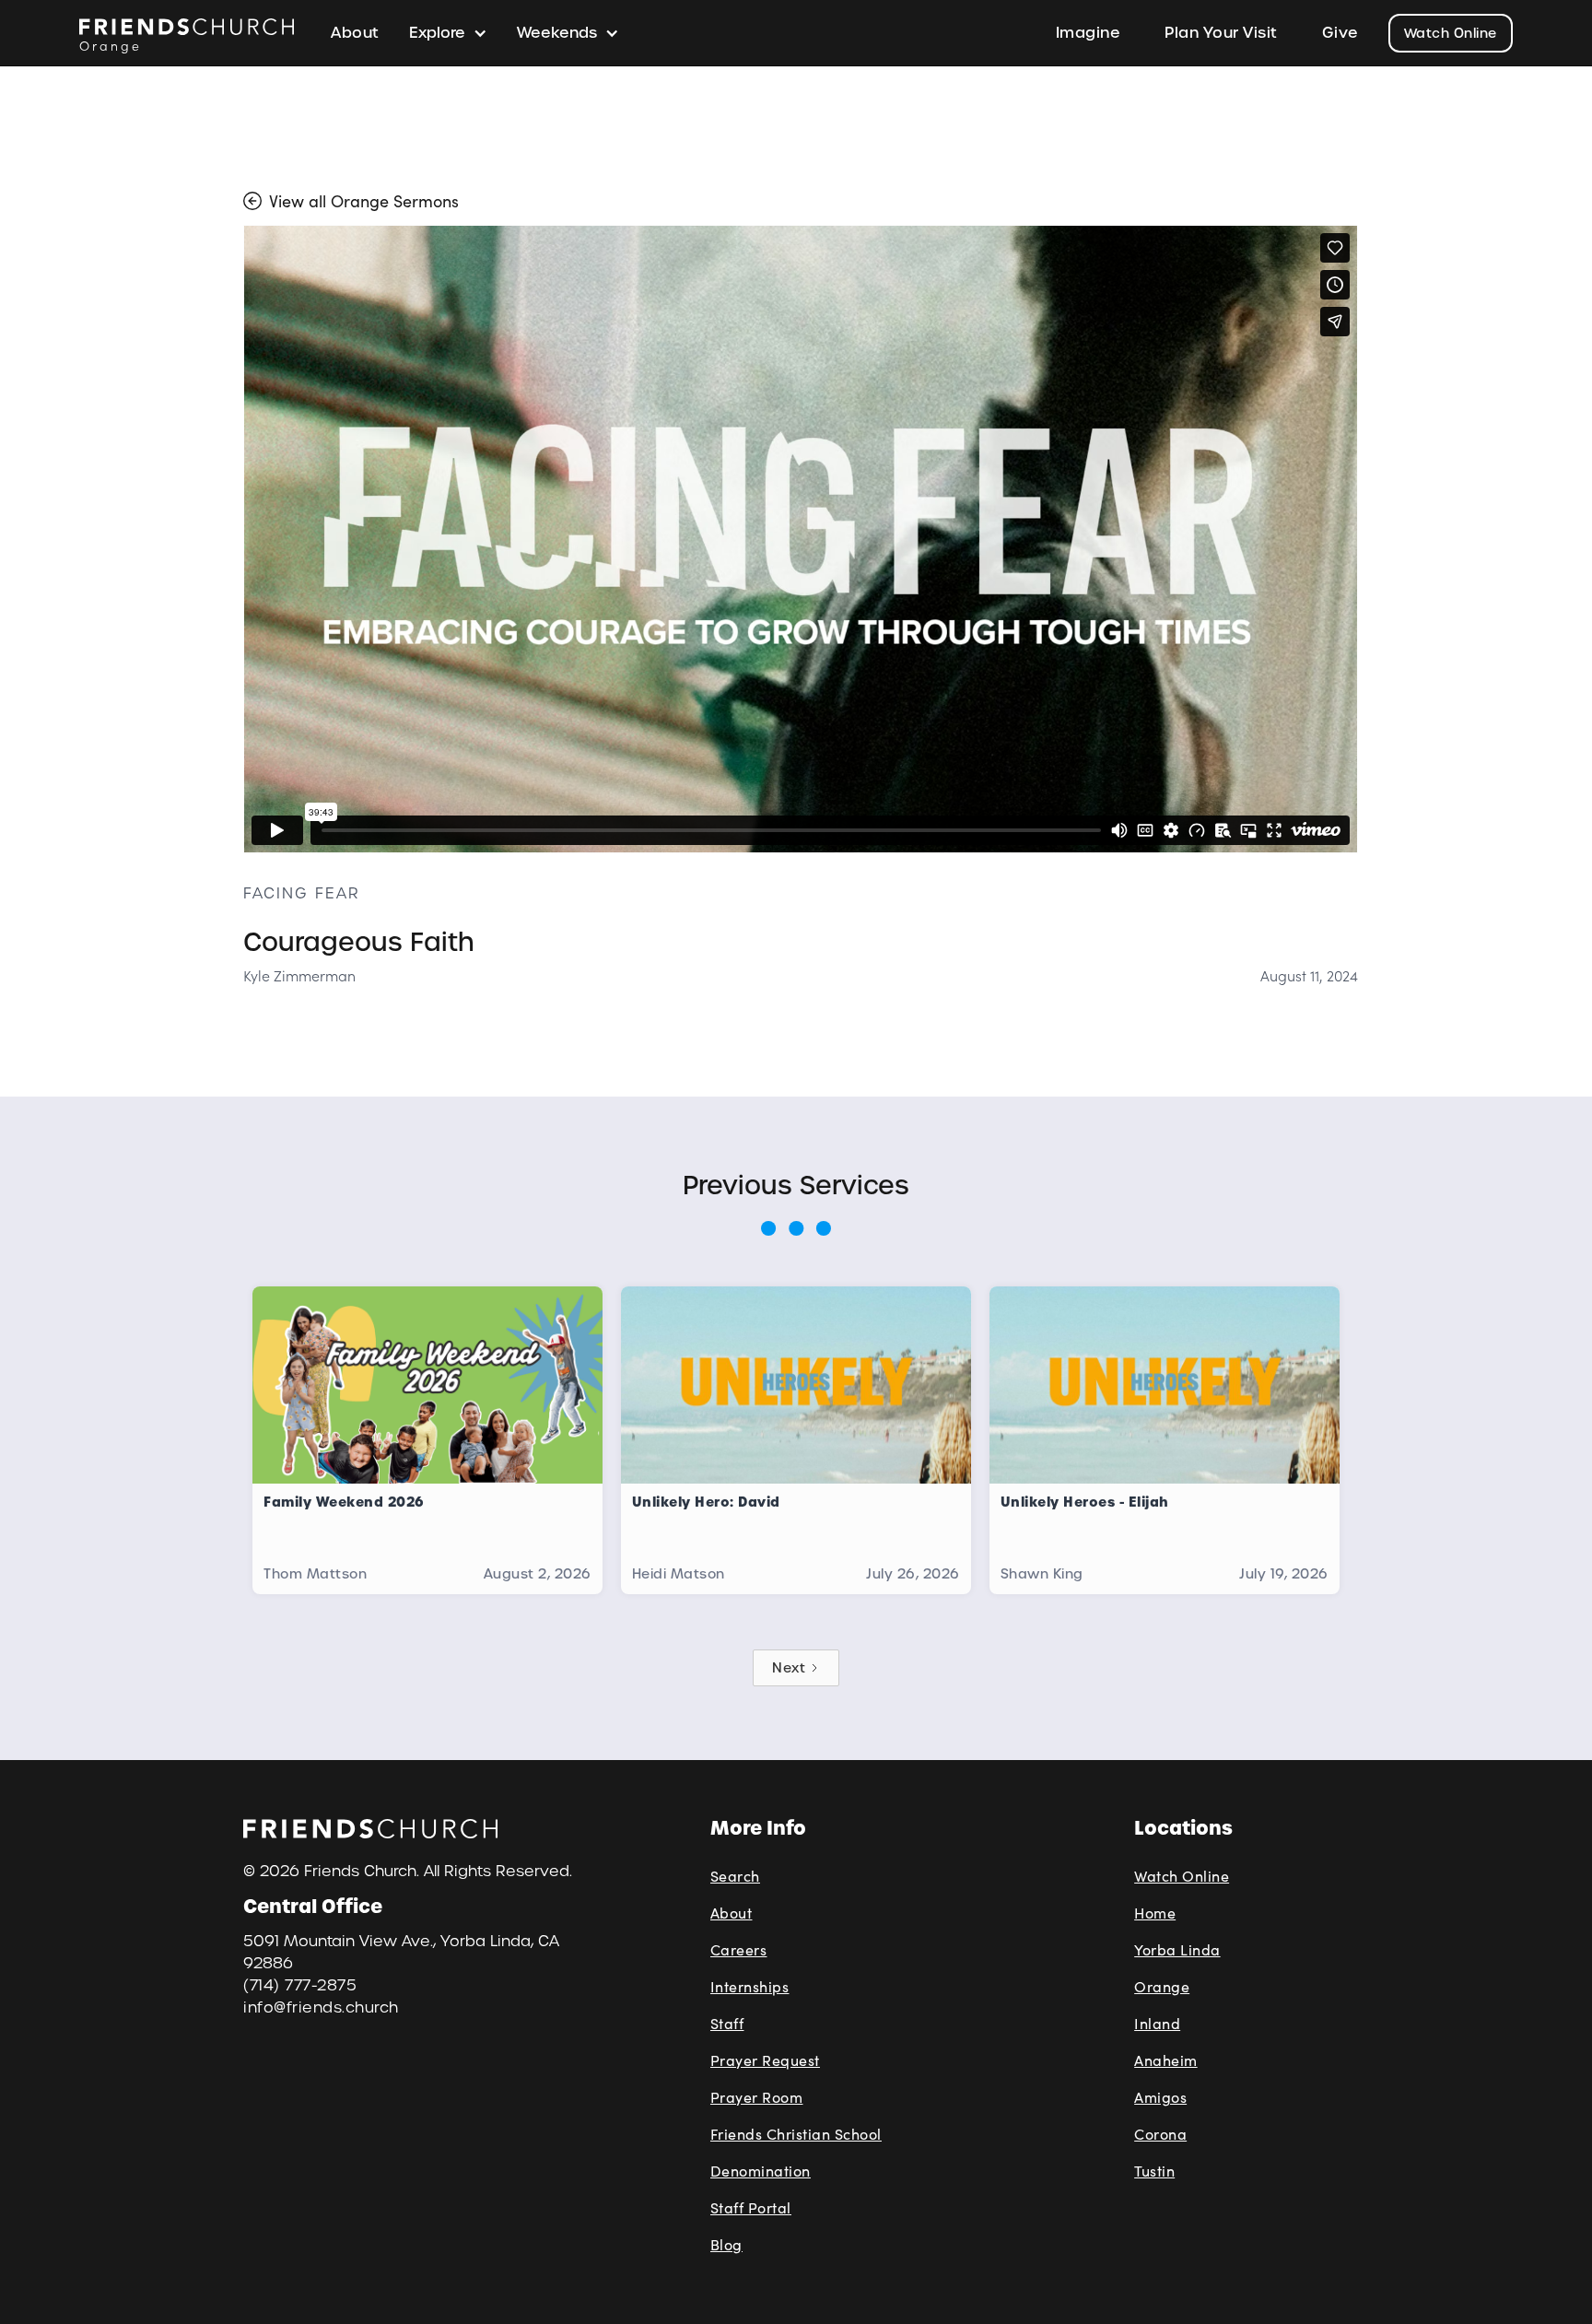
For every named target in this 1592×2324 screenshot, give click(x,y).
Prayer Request (765, 2060)
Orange (1162, 1986)
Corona (1160, 2134)
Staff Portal (751, 2207)
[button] (448, 33)
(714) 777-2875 (300, 1985)
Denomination (761, 2171)
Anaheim (1166, 2060)
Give (1340, 33)
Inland (1157, 2023)
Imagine (1089, 33)
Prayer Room (757, 2097)
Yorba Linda (1177, 1949)
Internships (750, 1986)
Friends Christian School (796, 2134)
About (355, 33)
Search (735, 1876)
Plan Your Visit (1221, 33)
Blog (726, 2244)
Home (1155, 1913)
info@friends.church (321, 2007)
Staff (727, 2023)
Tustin (1154, 2171)
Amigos (1160, 2097)
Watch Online (1451, 33)
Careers (739, 1949)
